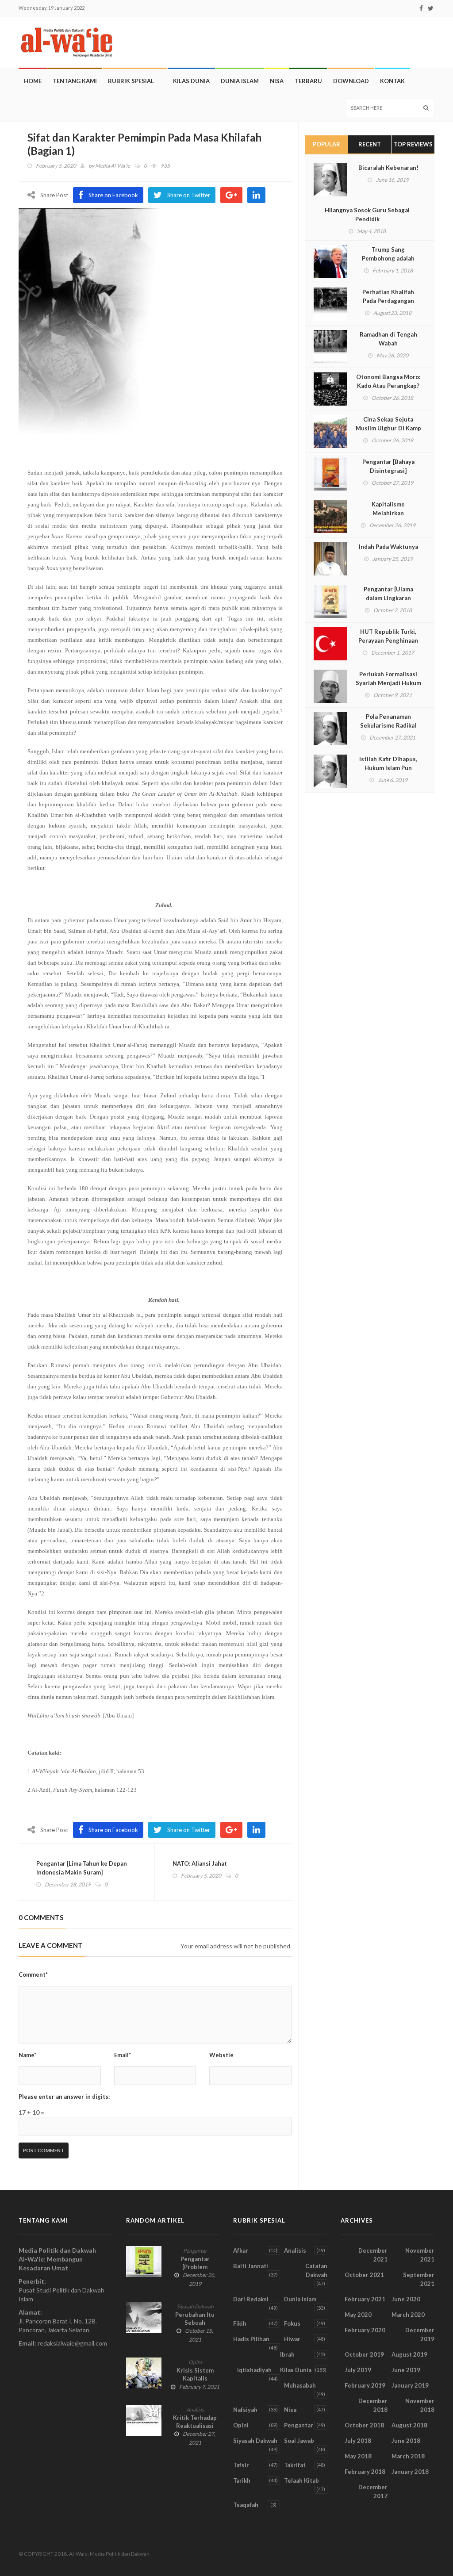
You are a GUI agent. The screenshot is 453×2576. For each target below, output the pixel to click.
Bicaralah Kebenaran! (388, 168)
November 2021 (420, 2255)
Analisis (195, 2409)
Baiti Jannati (251, 2266)
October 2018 (364, 2425)
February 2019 (365, 2385)
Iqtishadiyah (254, 2370)
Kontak (392, 81)
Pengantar (195, 2251)
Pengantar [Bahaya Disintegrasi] (388, 466)
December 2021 (373, 2255)
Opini (195, 2362)
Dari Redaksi (251, 2299)
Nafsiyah (245, 2410)
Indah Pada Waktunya (388, 547)
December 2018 (373, 2405)
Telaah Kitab (301, 2480)
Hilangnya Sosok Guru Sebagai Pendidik (367, 215)
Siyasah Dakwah (195, 2306)
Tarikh (242, 2480)
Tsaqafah (246, 2505)
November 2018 (420, 2405)
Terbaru (308, 81)
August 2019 (409, 2354)
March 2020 (408, 2315)
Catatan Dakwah (316, 2270)
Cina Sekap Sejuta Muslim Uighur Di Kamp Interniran (388, 428)
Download (351, 81)
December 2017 (373, 2492)
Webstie (221, 2055)
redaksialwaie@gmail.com (72, 2343)
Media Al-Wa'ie (113, 166)
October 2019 (364, 2354)
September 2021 (419, 2279)
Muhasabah (300, 2385)
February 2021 (365, 2299)
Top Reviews (413, 144)
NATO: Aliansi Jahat (200, 1863)
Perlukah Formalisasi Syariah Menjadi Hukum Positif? (388, 683)
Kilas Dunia (191, 81)
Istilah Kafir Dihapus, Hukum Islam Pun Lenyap (388, 768)
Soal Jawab (299, 2441)
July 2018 (358, 2441)
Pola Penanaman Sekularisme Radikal (388, 721)
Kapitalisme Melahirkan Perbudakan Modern (388, 513)
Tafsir (241, 2465)
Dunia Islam (240, 81)
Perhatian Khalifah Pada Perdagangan (388, 296)
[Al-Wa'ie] (69, 42)
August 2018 (409, 2425)
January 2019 (410, 2385)
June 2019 (406, 2370)
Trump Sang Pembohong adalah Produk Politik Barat (388, 258)
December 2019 (420, 2334)
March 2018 (408, 2456)
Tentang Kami (75, 81)
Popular (326, 144)
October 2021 (364, 2275)
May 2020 (358, 2315)
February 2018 (365, 2472)
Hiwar (292, 2339)
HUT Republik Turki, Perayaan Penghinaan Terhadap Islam (388, 640)
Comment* (33, 1974)
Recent (370, 144)
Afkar (241, 2250)
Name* (27, 2055)
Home (33, 81)
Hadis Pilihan (251, 2339)
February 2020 (365, 2330)
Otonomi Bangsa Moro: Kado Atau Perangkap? (388, 381)
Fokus (292, 2323)
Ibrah (287, 2354)
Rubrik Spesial (131, 81)
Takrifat (295, 2465)
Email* (123, 2055)
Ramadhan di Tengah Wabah (388, 339)
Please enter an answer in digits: (64, 2097)
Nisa (277, 81)
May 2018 (358, 2456)
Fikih (240, 2323)
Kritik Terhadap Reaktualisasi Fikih (195, 2426)
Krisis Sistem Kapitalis (195, 2374)
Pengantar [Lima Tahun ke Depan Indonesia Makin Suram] (82, 1868)
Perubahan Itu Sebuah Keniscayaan (195, 2323)
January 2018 (410, 2472)
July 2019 (358, 2370)
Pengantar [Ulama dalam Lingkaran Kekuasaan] (388, 598)
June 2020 (406, 2299)
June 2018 (406, 2441)
